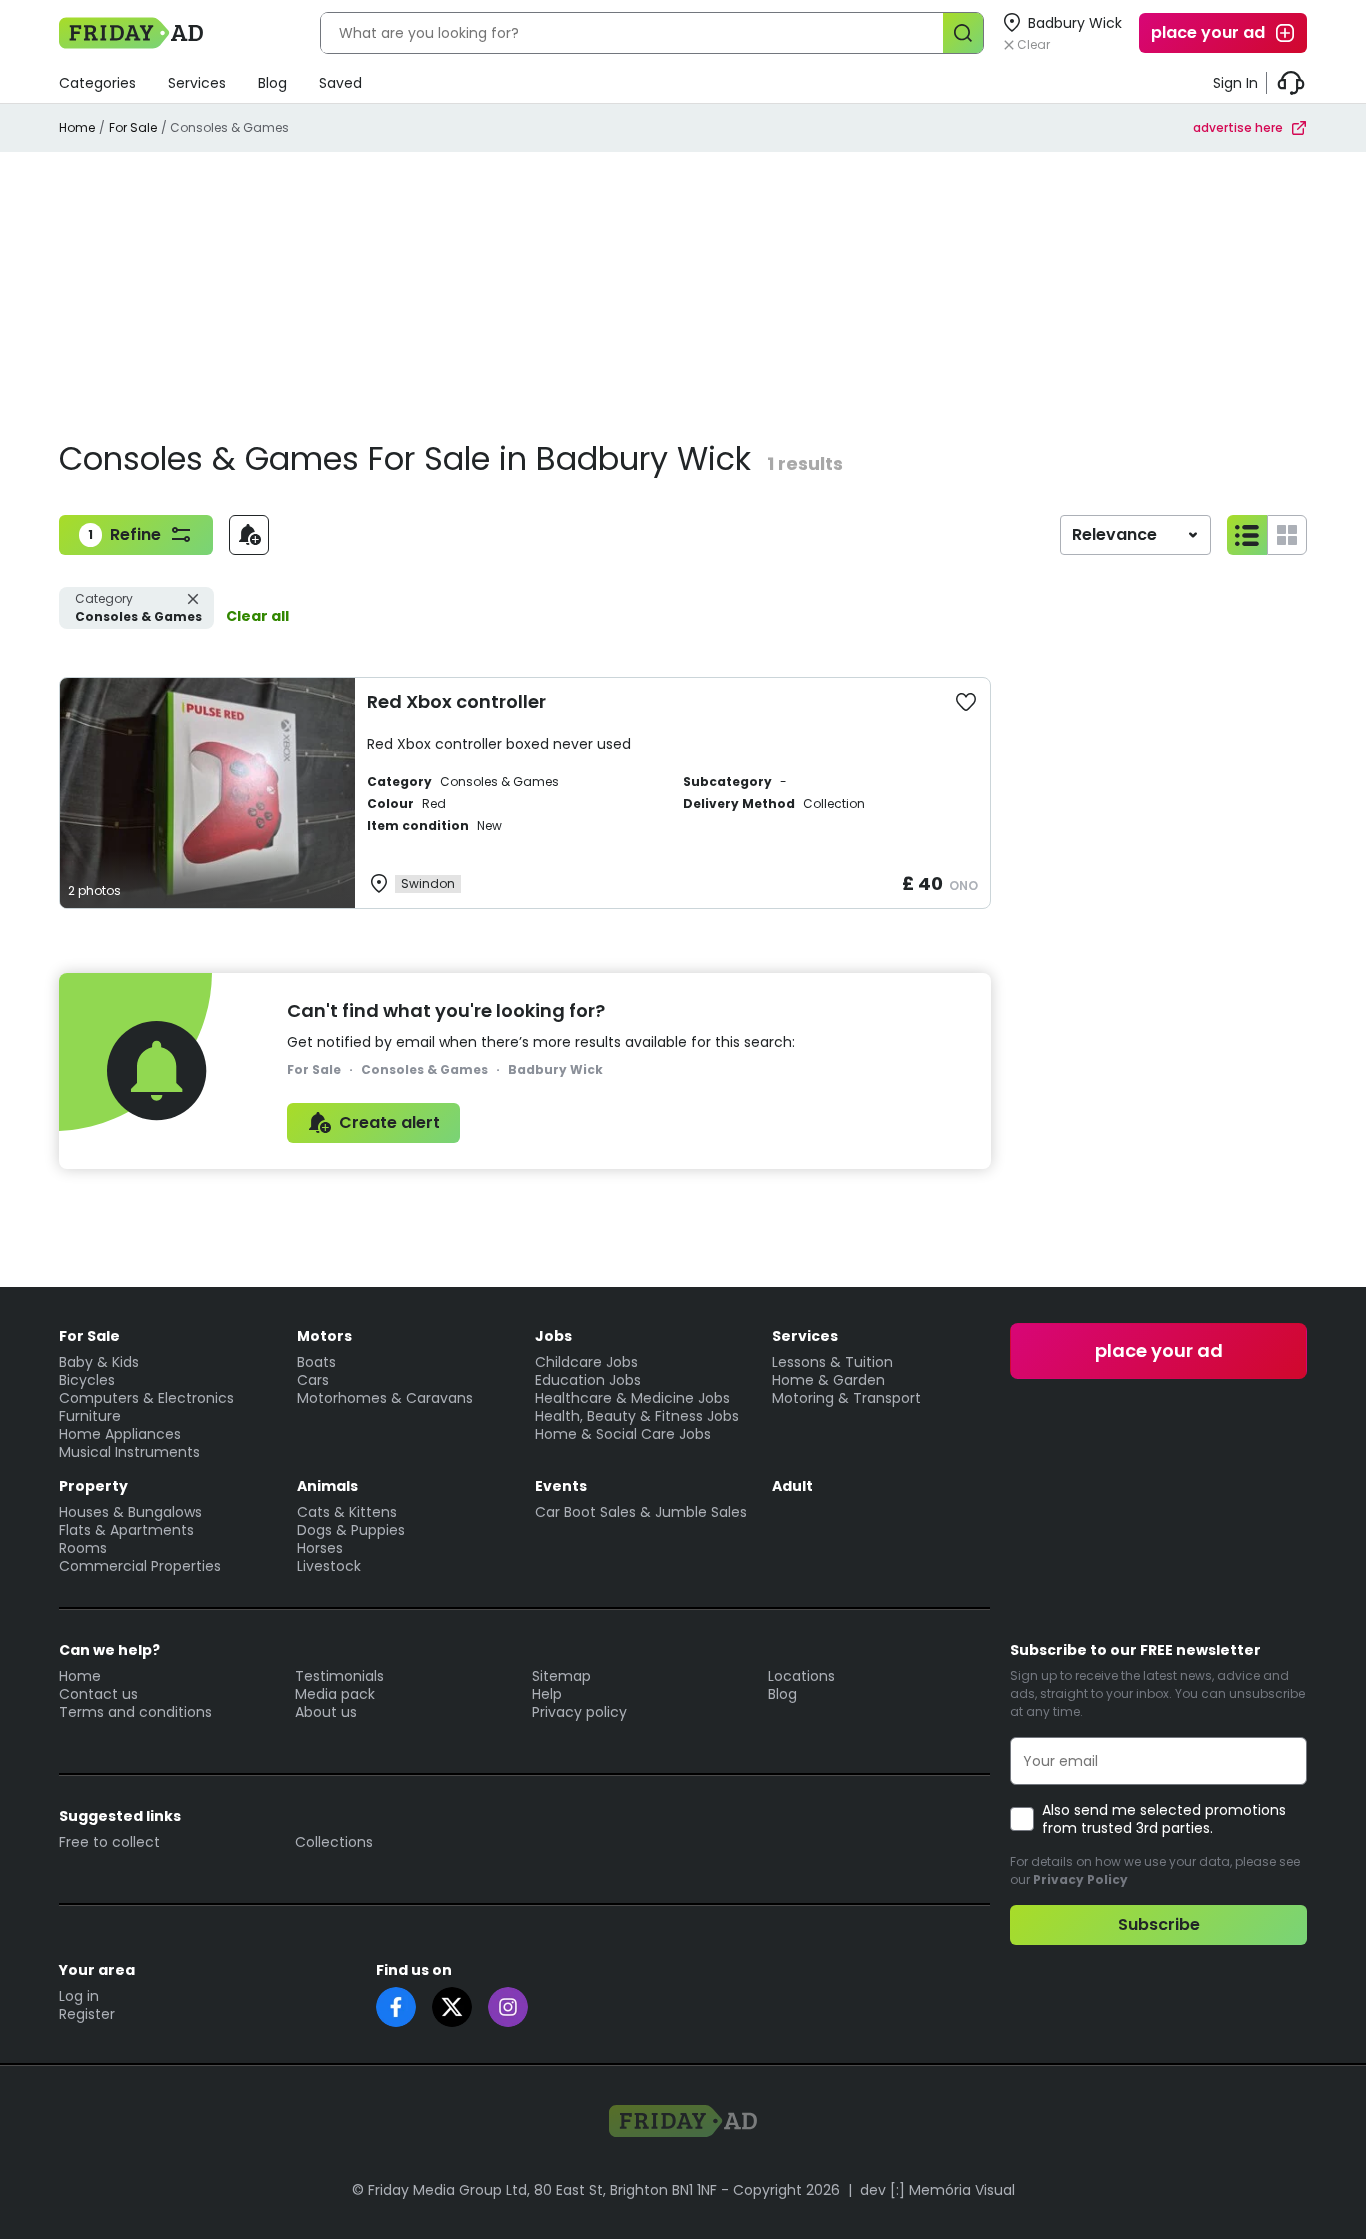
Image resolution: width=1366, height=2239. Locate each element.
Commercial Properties (140, 1566)
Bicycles (87, 1380)
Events (561, 1486)
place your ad (1208, 32)
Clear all (257, 616)
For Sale (133, 127)
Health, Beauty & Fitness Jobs (637, 1416)
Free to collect (109, 1842)
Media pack (335, 1694)
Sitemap (561, 1676)
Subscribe (1159, 1924)
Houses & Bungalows (130, 1512)
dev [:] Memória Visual (937, 2190)
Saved (340, 83)
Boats (316, 1362)
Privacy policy (579, 1712)
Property (93, 1486)
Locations (801, 1676)
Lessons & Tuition (832, 1362)
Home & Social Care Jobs (623, 1434)
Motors (324, 1336)
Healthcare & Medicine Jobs (632, 1398)
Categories (97, 83)
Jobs (553, 1336)
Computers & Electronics (146, 1398)
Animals (327, 1486)
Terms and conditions (135, 1712)
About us (326, 1712)
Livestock (329, 1566)
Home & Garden (828, 1380)
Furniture (90, 1416)
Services (197, 83)
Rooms (83, 1548)
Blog (272, 83)
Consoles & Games (138, 607)
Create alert (389, 1122)
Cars (313, 1380)
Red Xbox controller (456, 701)
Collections (334, 1842)
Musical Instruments (129, 1452)
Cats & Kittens (347, 1512)
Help (547, 1694)
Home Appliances (120, 1434)
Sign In (1235, 83)
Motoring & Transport (846, 1398)
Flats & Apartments (126, 1530)
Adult (792, 1486)
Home (77, 127)
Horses (320, 1548)
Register (87, 2014)
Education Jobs (588, 1380)
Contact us (98, 1694)
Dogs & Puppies (351, 1530)
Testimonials (339, 1676)
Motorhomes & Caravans (385, 1398)
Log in (79, 1996)
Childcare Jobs (586, 1362)
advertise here (1238, 127)
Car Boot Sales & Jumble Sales (641, 1512)
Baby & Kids (99, 1362)
